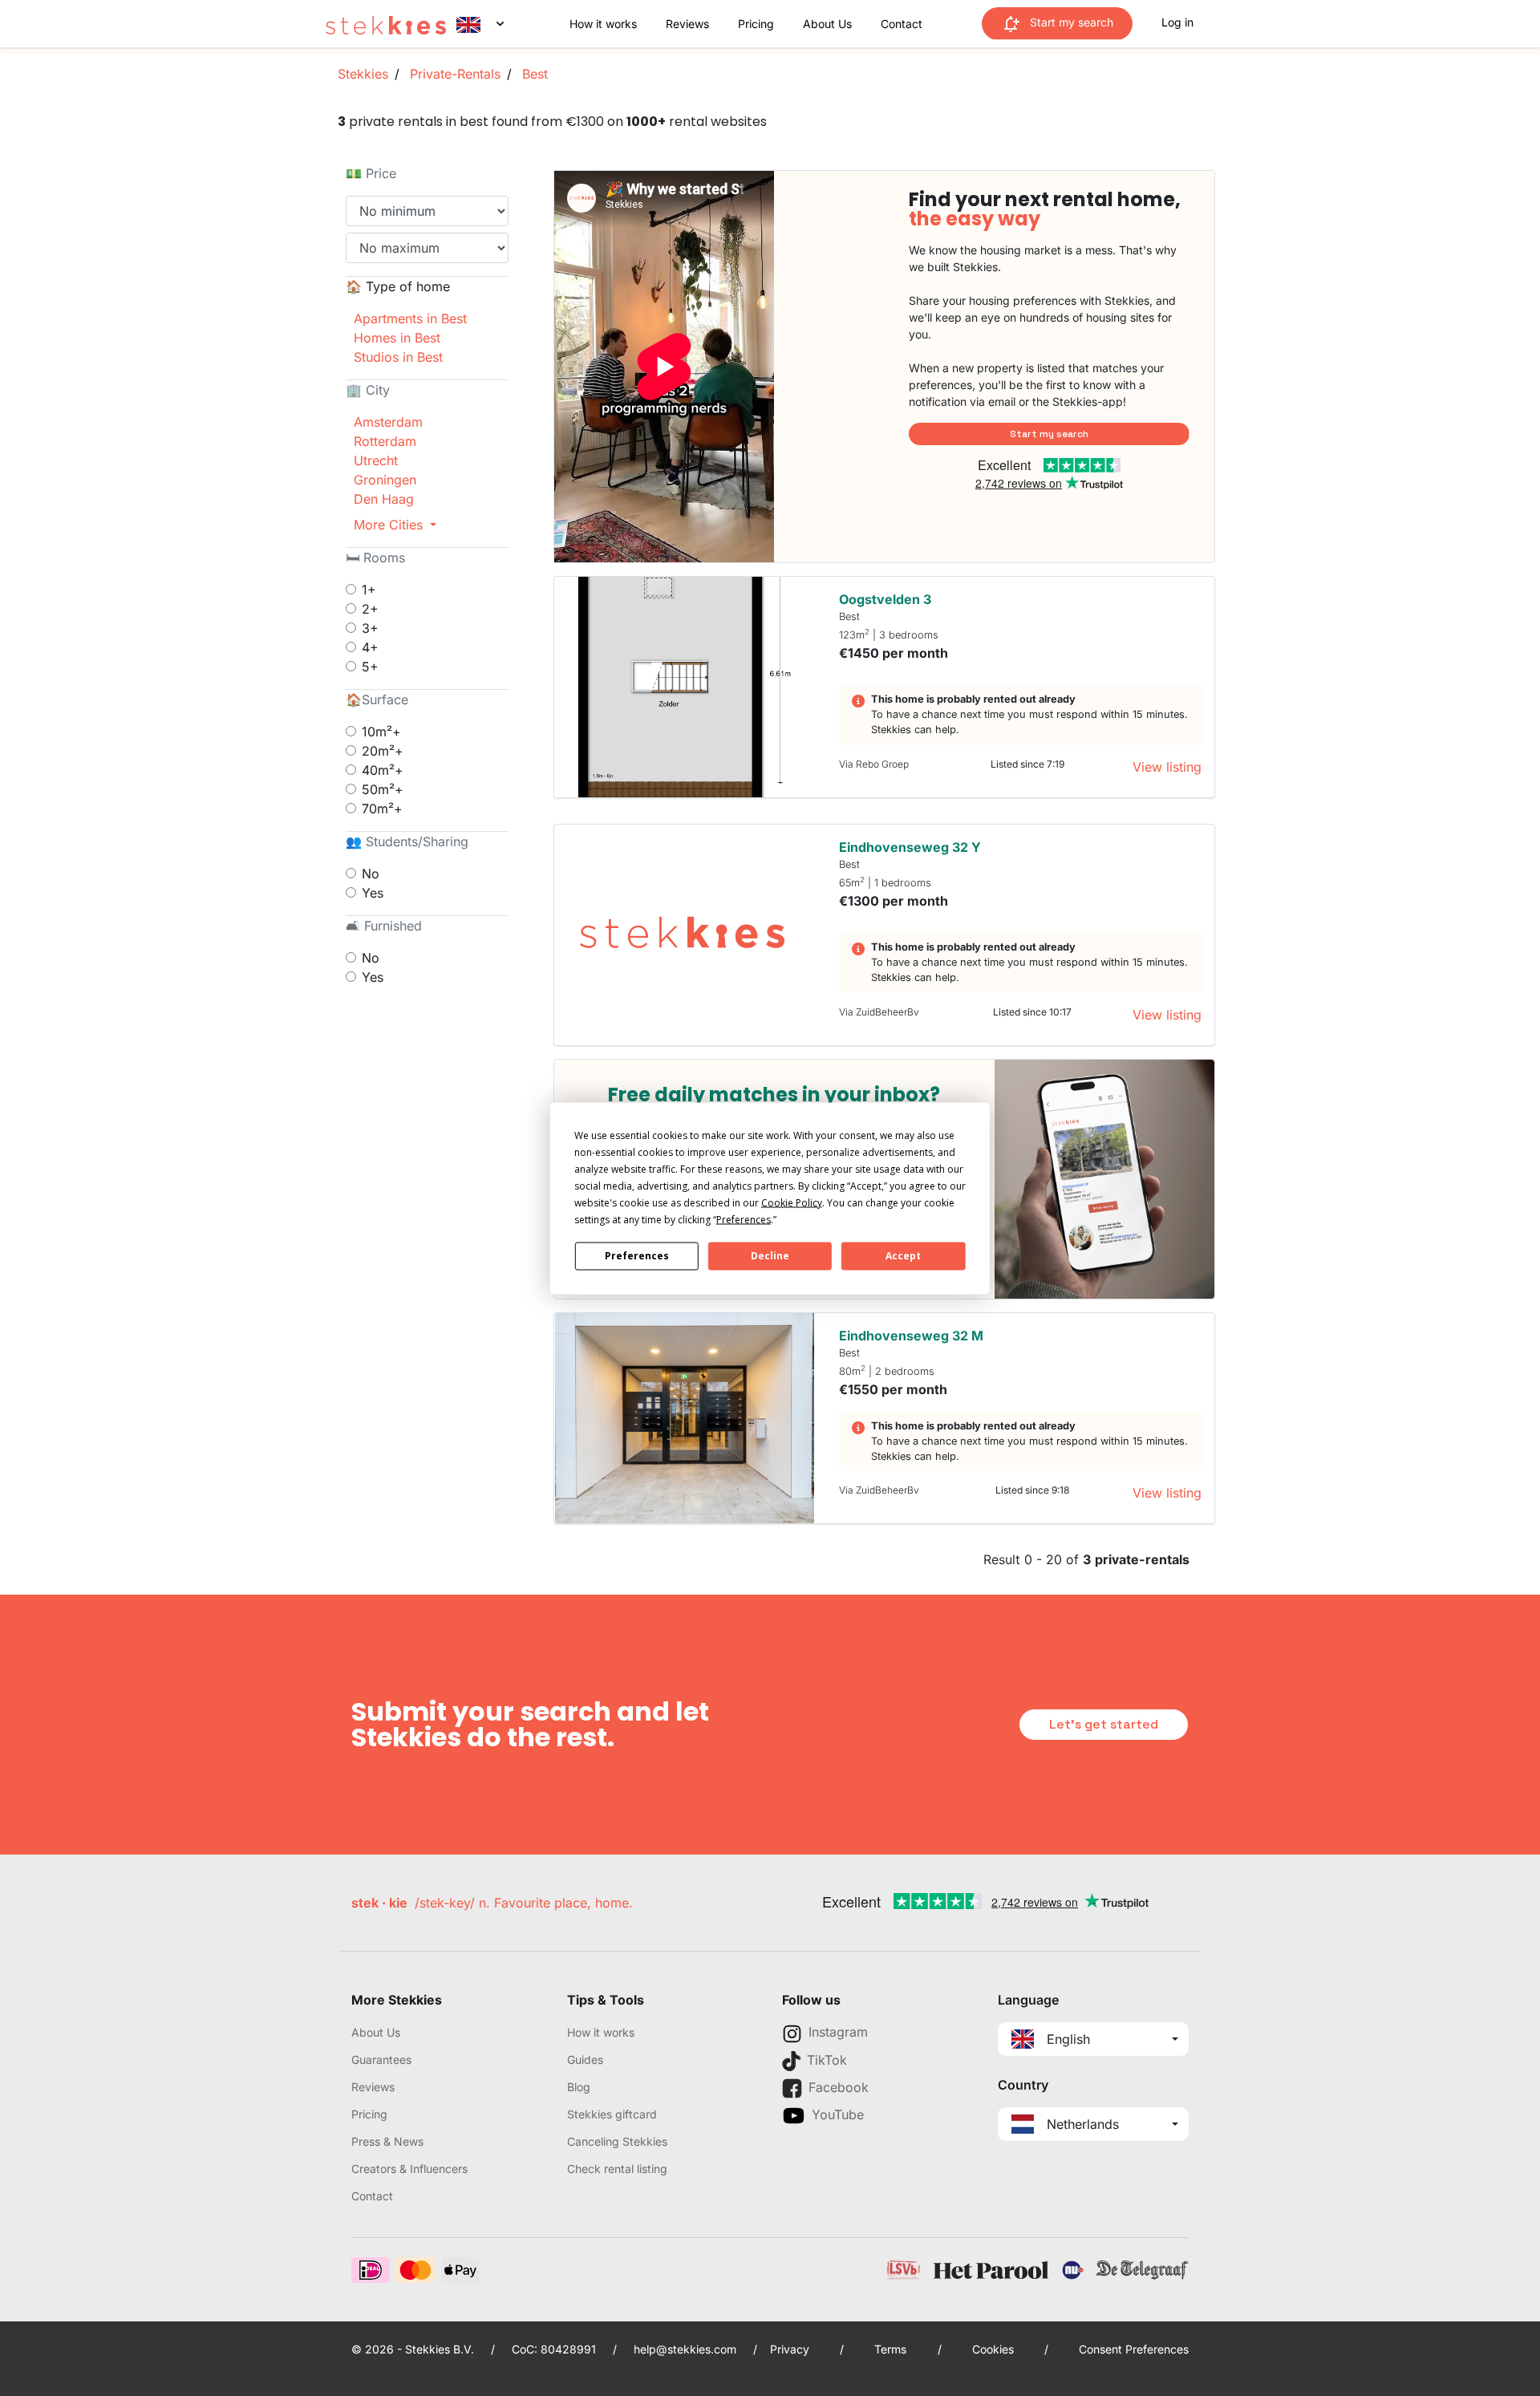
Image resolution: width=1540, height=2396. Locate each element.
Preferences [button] (744, 1219)
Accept (903, 1256)
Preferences (637, 1256)
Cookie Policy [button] (792, 1202)
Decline (770, 1256)
